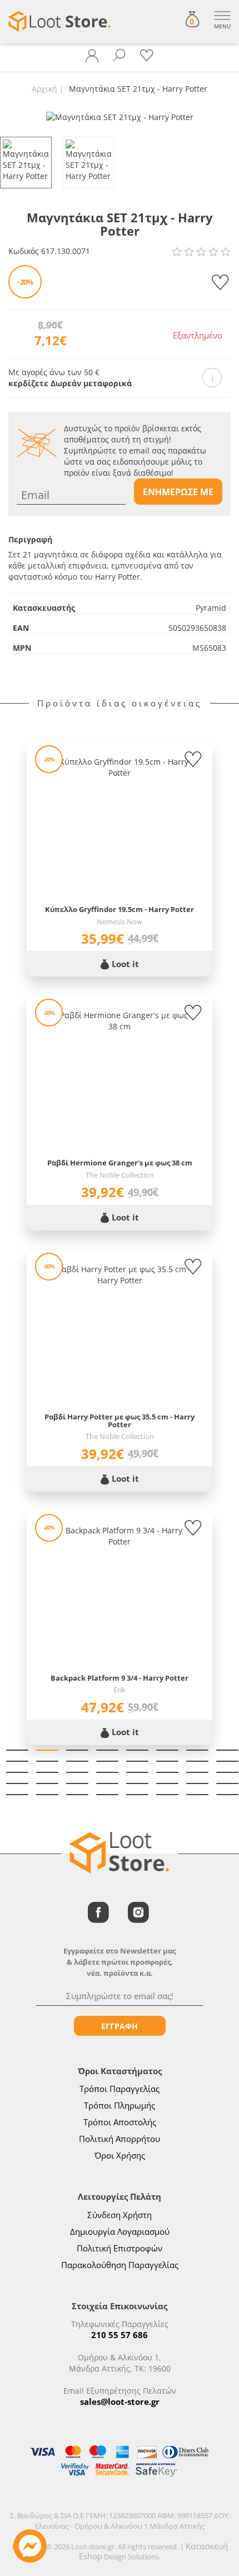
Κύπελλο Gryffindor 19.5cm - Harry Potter (120, 909)
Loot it (124, 964)
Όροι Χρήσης (120, 2155)
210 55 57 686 (120, 2335)
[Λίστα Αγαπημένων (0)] (147, 56)
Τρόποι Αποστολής (120, 2122)
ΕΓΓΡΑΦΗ (120, 2026)
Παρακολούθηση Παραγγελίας (120, 2265)
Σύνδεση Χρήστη (120, 2215)
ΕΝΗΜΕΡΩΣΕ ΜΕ (178, 492)
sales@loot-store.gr (120, 2401)
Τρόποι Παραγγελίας (120, 2089)
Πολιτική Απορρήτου (120, 2139)
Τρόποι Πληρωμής (120, 2105)
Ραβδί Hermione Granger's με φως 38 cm (120, 1163)
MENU (222, 26)
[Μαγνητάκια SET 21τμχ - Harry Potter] (120, 116)
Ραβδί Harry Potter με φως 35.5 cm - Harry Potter (120, 1421)
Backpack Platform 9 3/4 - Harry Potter (120, 1678)
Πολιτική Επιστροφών (120, 2248)
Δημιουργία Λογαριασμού (120, 2231)
